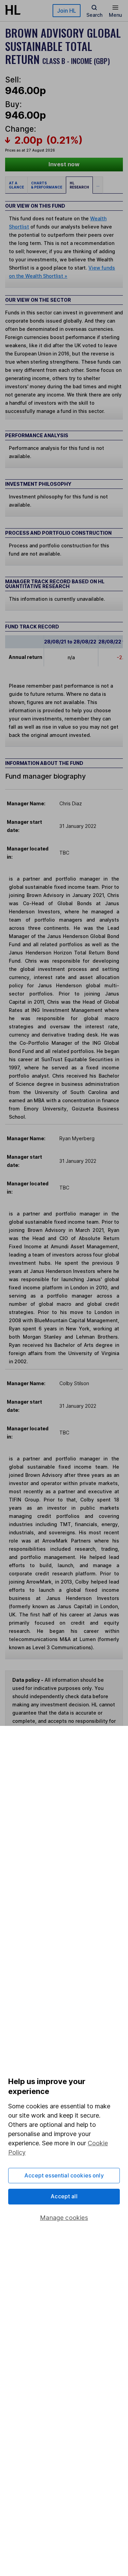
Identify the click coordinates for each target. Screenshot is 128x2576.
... (98, 185)
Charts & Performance (47, 185)
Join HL (67, 11)
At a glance (16, 185)
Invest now (64, 164)
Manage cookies (64, 2218)
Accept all (64, 2196)
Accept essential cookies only (64, 2175)
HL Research (79, 185)
